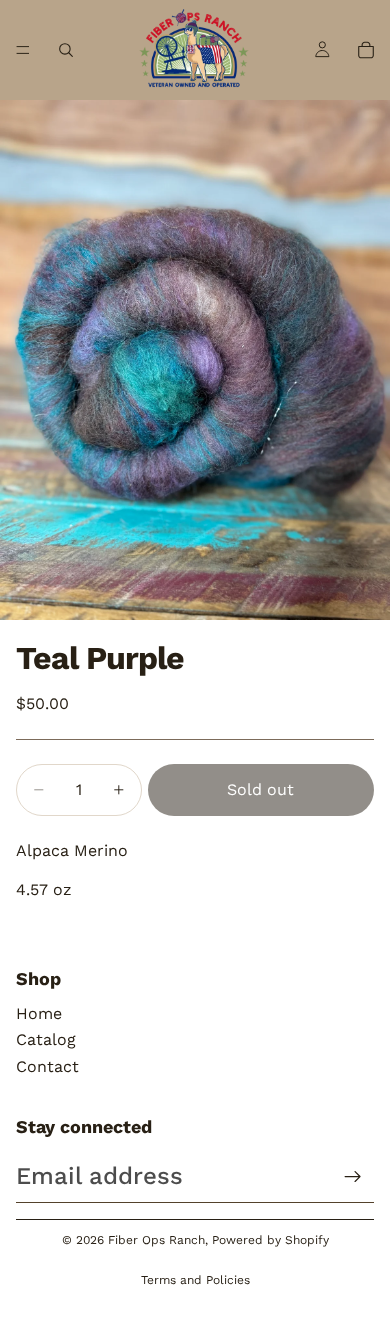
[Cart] (366, 50)
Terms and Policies (195, 1280)
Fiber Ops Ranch (156, 1240)
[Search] (66, 50)
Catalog (46, 1039)
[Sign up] (353, 1177)
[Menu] (23, 50)
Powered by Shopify (270, 1240)
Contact (47, 1066)
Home (39, 1013)
